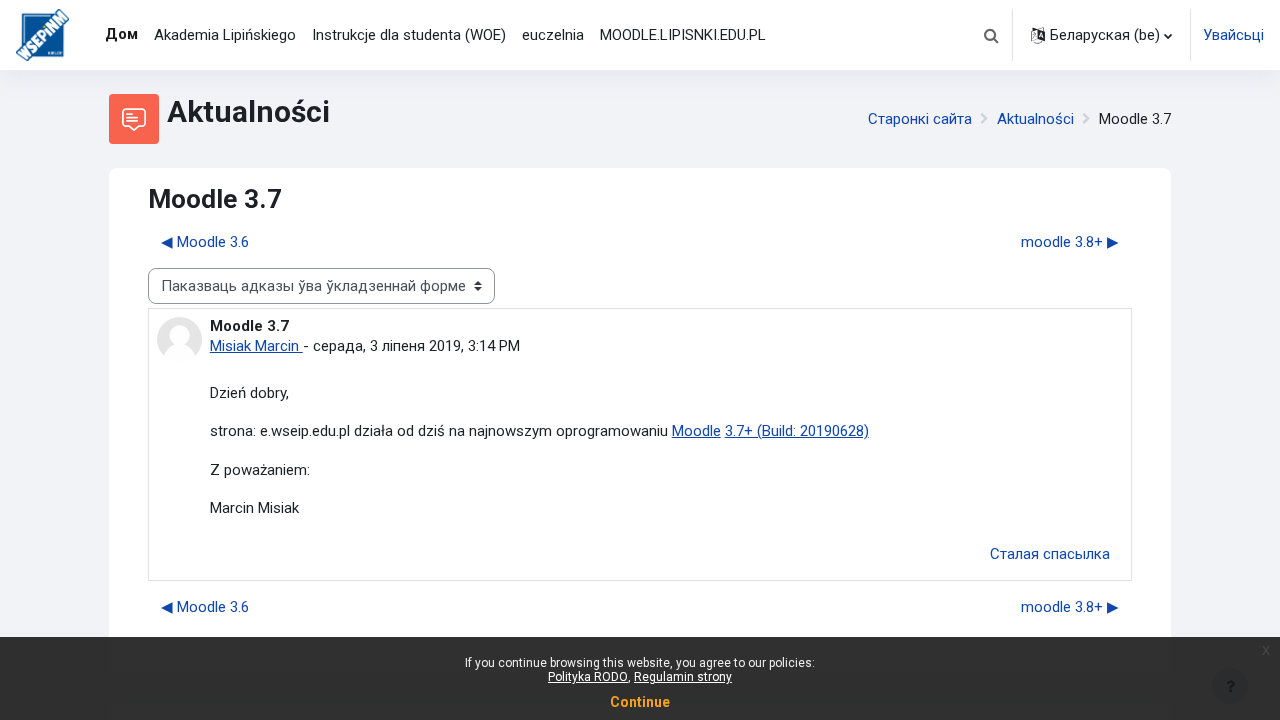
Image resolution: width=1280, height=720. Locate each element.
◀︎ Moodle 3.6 (205, 242)
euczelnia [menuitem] (553, 35)
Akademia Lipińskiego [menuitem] (225, 35)
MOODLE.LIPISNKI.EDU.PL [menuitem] (683, 35)
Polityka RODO (588, 677)
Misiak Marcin (256, 346)
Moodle (696, 431)
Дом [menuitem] (121, 34)
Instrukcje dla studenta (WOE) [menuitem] (409, 35)
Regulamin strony (683, 677)
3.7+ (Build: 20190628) (797, 431)
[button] (991, 35)
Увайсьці (1233, 35)
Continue (640, 702)
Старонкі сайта (920, 119)
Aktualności (1035, 119)
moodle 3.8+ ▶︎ (1070, 242)
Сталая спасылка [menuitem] (1050, 554)
